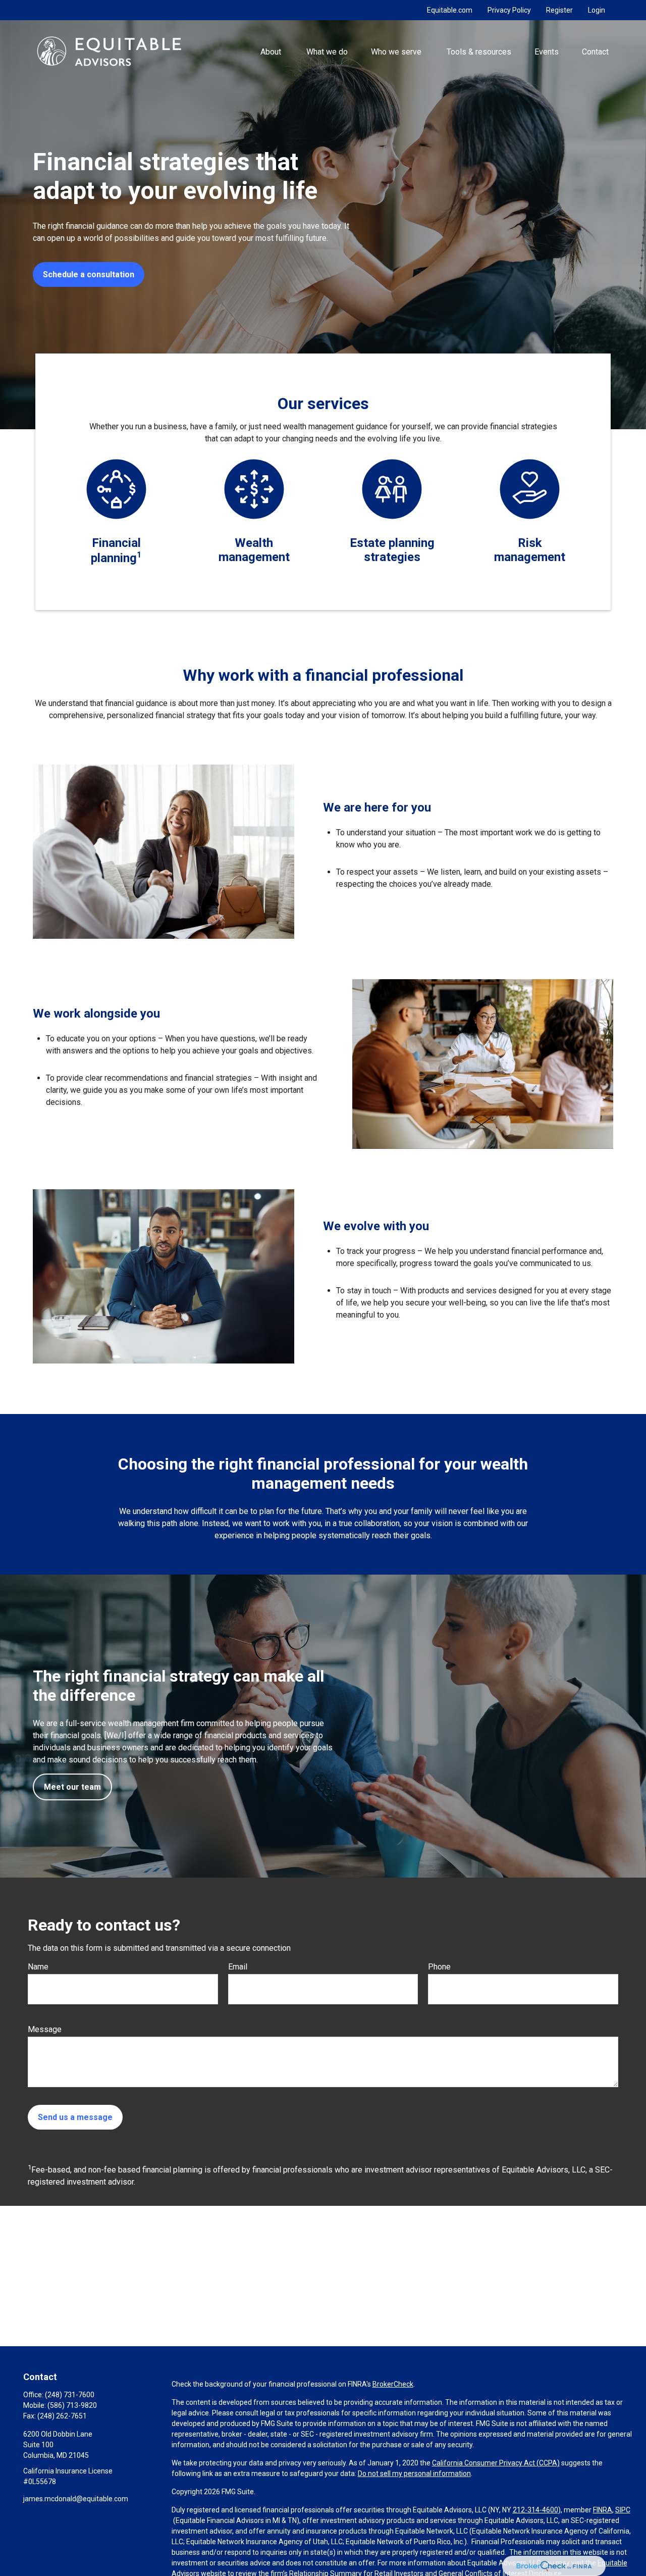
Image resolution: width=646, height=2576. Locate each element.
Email (238, 1967)
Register (559, 10)
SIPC (623, 2510)
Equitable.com (450, 10)
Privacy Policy (509, 10)
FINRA (603, 2510)
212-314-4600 (535, 2510)
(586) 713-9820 (72, 2405)
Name (38, 1967)
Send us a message (75, 2117)
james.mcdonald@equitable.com (76, 2499)
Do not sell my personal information (414, 2473)
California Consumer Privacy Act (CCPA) (496, 2463)
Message (45, 2029)
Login (597, 10)
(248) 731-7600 (70, 2395)
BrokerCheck (393, 2384)
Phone (439, 1967)
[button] (272, 51)
